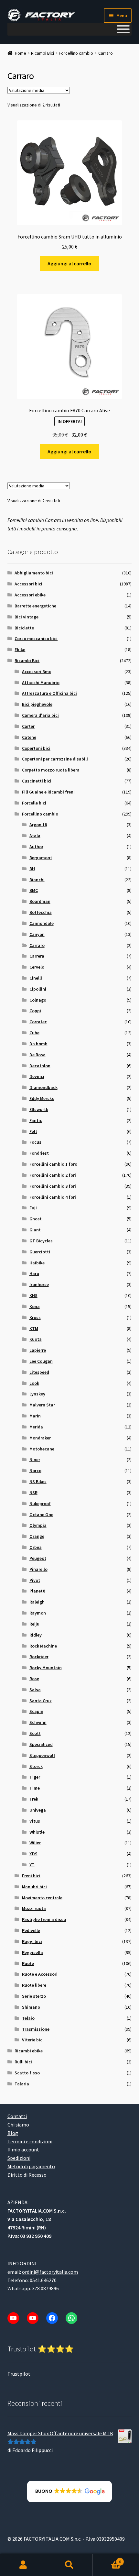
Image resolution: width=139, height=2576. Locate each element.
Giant (35, 1230)
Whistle (37, 1832)
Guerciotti (40, 1252)
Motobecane (42, 1449)
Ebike (20, 650)
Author (36, 847)
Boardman (40, 901)
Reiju (34, 1624)
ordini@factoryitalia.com (50, 2272)
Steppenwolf (42, 1755)
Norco (35, 1471)
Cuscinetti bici (37, 781)
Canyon (37, 934)
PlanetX (37, 1591)
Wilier (35, 1843)
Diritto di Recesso (27, 2175)
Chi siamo (18, 2125)
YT (32, 1865)
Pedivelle (31, 1930)
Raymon (38, 1613)
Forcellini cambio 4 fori (53, 1197)
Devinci (37, 1076)
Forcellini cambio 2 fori (53, 1175)
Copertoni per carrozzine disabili (55, 759)
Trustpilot (19, 2374)
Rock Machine (43, 1646)
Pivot (35, 1580)
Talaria (22, 2084)
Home (21, 53)
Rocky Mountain (46, 1668)
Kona (35, 1306)
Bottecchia (41, 912)
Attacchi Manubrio (41, 683)
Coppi (35, 1011)
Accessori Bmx (37, 672)
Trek (34, 1799)
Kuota (36, 1339)
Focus (35, 1142)
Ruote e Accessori (40, 1974)
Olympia (38, 1525)
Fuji (33, 1208)
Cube (34, 1033)
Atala (35, 836)
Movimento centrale (42, 1898)
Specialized (41, 1744)
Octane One (41, 1515)
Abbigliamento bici (34, 573)
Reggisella (32, 1952)
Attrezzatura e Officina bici (49, 693)
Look (34, 1383)
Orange (37, 1536)
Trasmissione (36, 2029)
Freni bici (31, 1876)
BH (32, 869)
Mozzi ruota (34, 1908)
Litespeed (39, 1372)
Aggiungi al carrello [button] (69, 263)
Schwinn (38, 1722)
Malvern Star (42, 1405)
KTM (34, 1328)
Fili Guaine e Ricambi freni (48, 792)
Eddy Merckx (42, 1098)
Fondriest (39, 1153)
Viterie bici (33, 2040)
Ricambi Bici (43, 53)
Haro (34, 1273)
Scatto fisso (27, 2073)
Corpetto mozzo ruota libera (51, 770)
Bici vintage (27, 617)
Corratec (38, 1022)
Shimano (31, 2007)
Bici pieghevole (37, 704)
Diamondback (43, 1087)
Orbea (36, 1547)
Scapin (36, 1711)
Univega (38, 1810)
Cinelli (36, 978)
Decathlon (40, 1066)
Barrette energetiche (35, 606)
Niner (35, 1460)
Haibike (37, 1263)
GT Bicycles (41, 1241)
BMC (34, 890)
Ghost (36, 1219)
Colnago (38, 1000)
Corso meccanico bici (36, 638)
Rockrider (39, 1657)
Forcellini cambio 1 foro (53, 1164)
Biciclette (24, 628)
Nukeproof (40, 1504)
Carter (28, 726)
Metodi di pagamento (31, 2166)
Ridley (36, 1635)
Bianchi (37, 880)
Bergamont (41, 858)
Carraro (37, 945)
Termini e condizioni (30, 2141)
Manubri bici (34, 1887)
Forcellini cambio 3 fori (53, 1186)
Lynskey (37, 1394)
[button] (70, 2492)
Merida (36, 1427)
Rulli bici (23, 2062)
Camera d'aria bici (40, 715)
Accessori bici (28, 584)
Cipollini (38, 989)
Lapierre (38, 1350)
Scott (35, 1733)
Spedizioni (19, 2158)
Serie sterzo (34, 1996)
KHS (33, 1295)
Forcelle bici (34, 803)
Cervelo (37, 967)
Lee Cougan (41, 1361)
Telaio (28, 2018)
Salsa (35, 1690)
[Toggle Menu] (123, 29)
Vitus (35, 1821)
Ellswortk (39, 1109)
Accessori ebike (30, 595)
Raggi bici (32, 1941)
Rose (34, 1679)
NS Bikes (38, 1482)
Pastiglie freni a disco (44, 1919)
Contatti (17, 2116)
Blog (13, 2133)
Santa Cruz (41, 1701)
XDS (33, 1854)
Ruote (28, 1963)
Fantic (36, 1120)
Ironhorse (39, 1284)
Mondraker (40, 1438)
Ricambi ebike (29, 2051)
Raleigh (37, 1602)
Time (35, 1788)
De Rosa (37, 1055)
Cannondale (42, 923)
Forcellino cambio (76, 53)
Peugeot (38, 1558)
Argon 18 (38, 825)
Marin (35, 1416)
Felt (33, 1131)
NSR (33, 1493)
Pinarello (38, 1569)
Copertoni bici (36, 748)
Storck (36, 1766)
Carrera (37, 956)
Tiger (35, 1777)
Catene (29, 737)
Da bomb (38, 1044)
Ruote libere (34, 1985)
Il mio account (23, 2150)
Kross (35, 1317)
